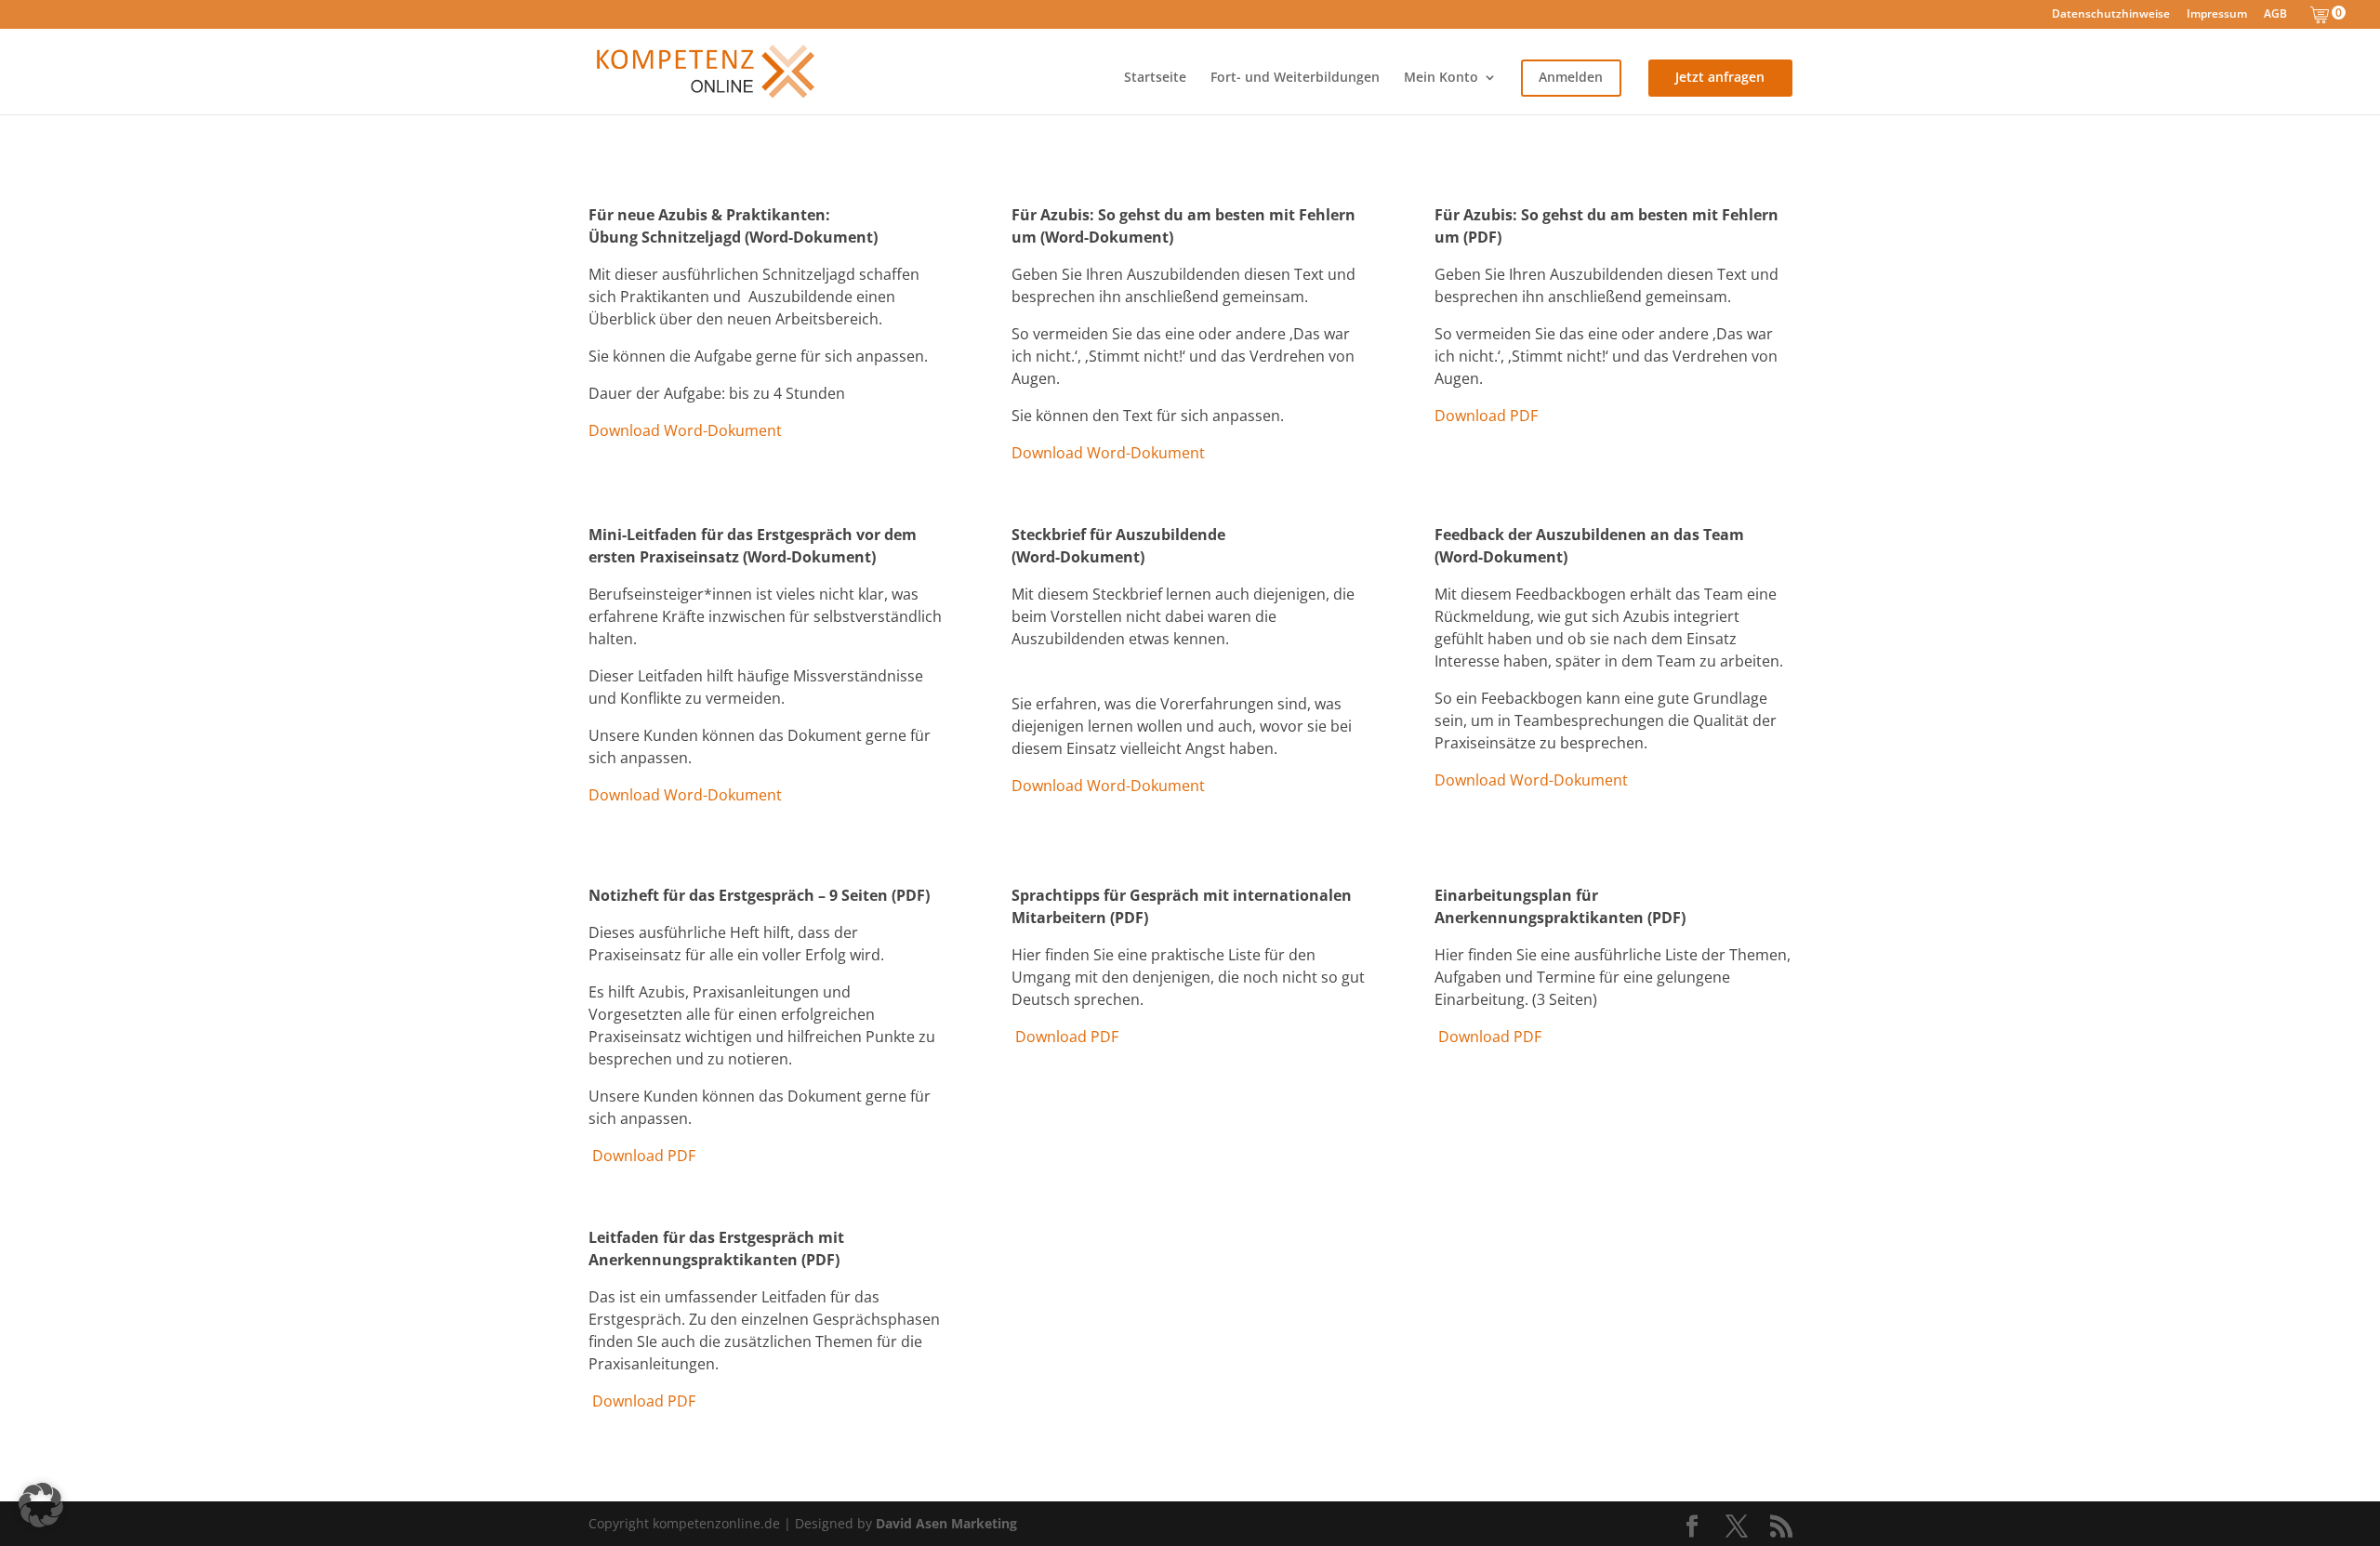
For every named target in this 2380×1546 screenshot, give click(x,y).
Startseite (1155, 78)
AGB (2275, 15)
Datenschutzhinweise (2111, 15)
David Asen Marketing (946, 1523)
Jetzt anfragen (1720, 78)
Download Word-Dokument (685, 430)
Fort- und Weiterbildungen (1295, 78)
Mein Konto (1441, 78)
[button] (41, 1505)
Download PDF (1486, 416)
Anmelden (1571, 78)
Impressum (2217, 15)
